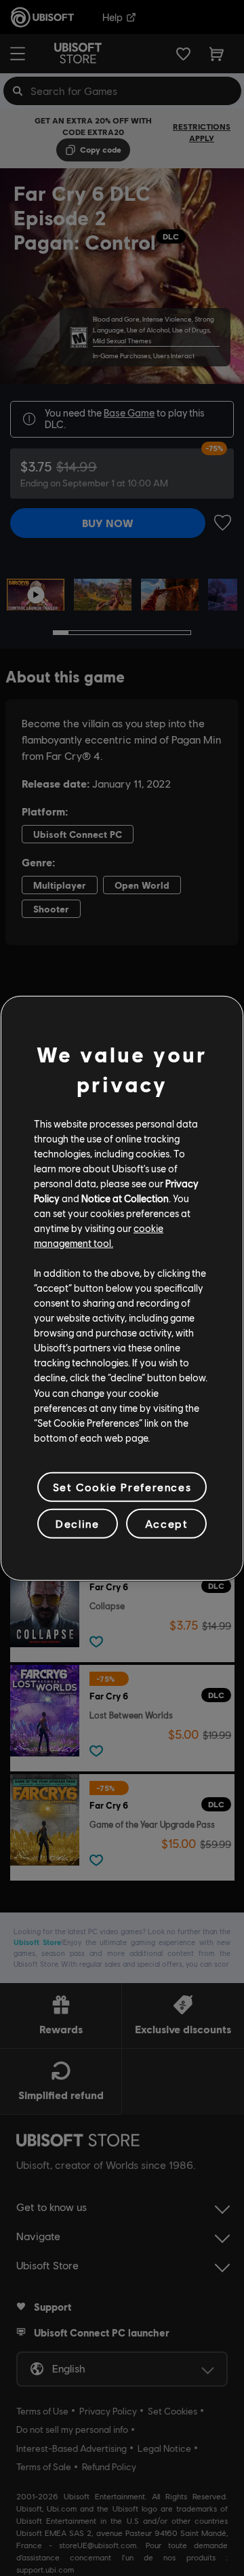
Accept (167, 1523)
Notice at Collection (125, 1198)
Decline (77, 1523)
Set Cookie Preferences (122, 1487)
